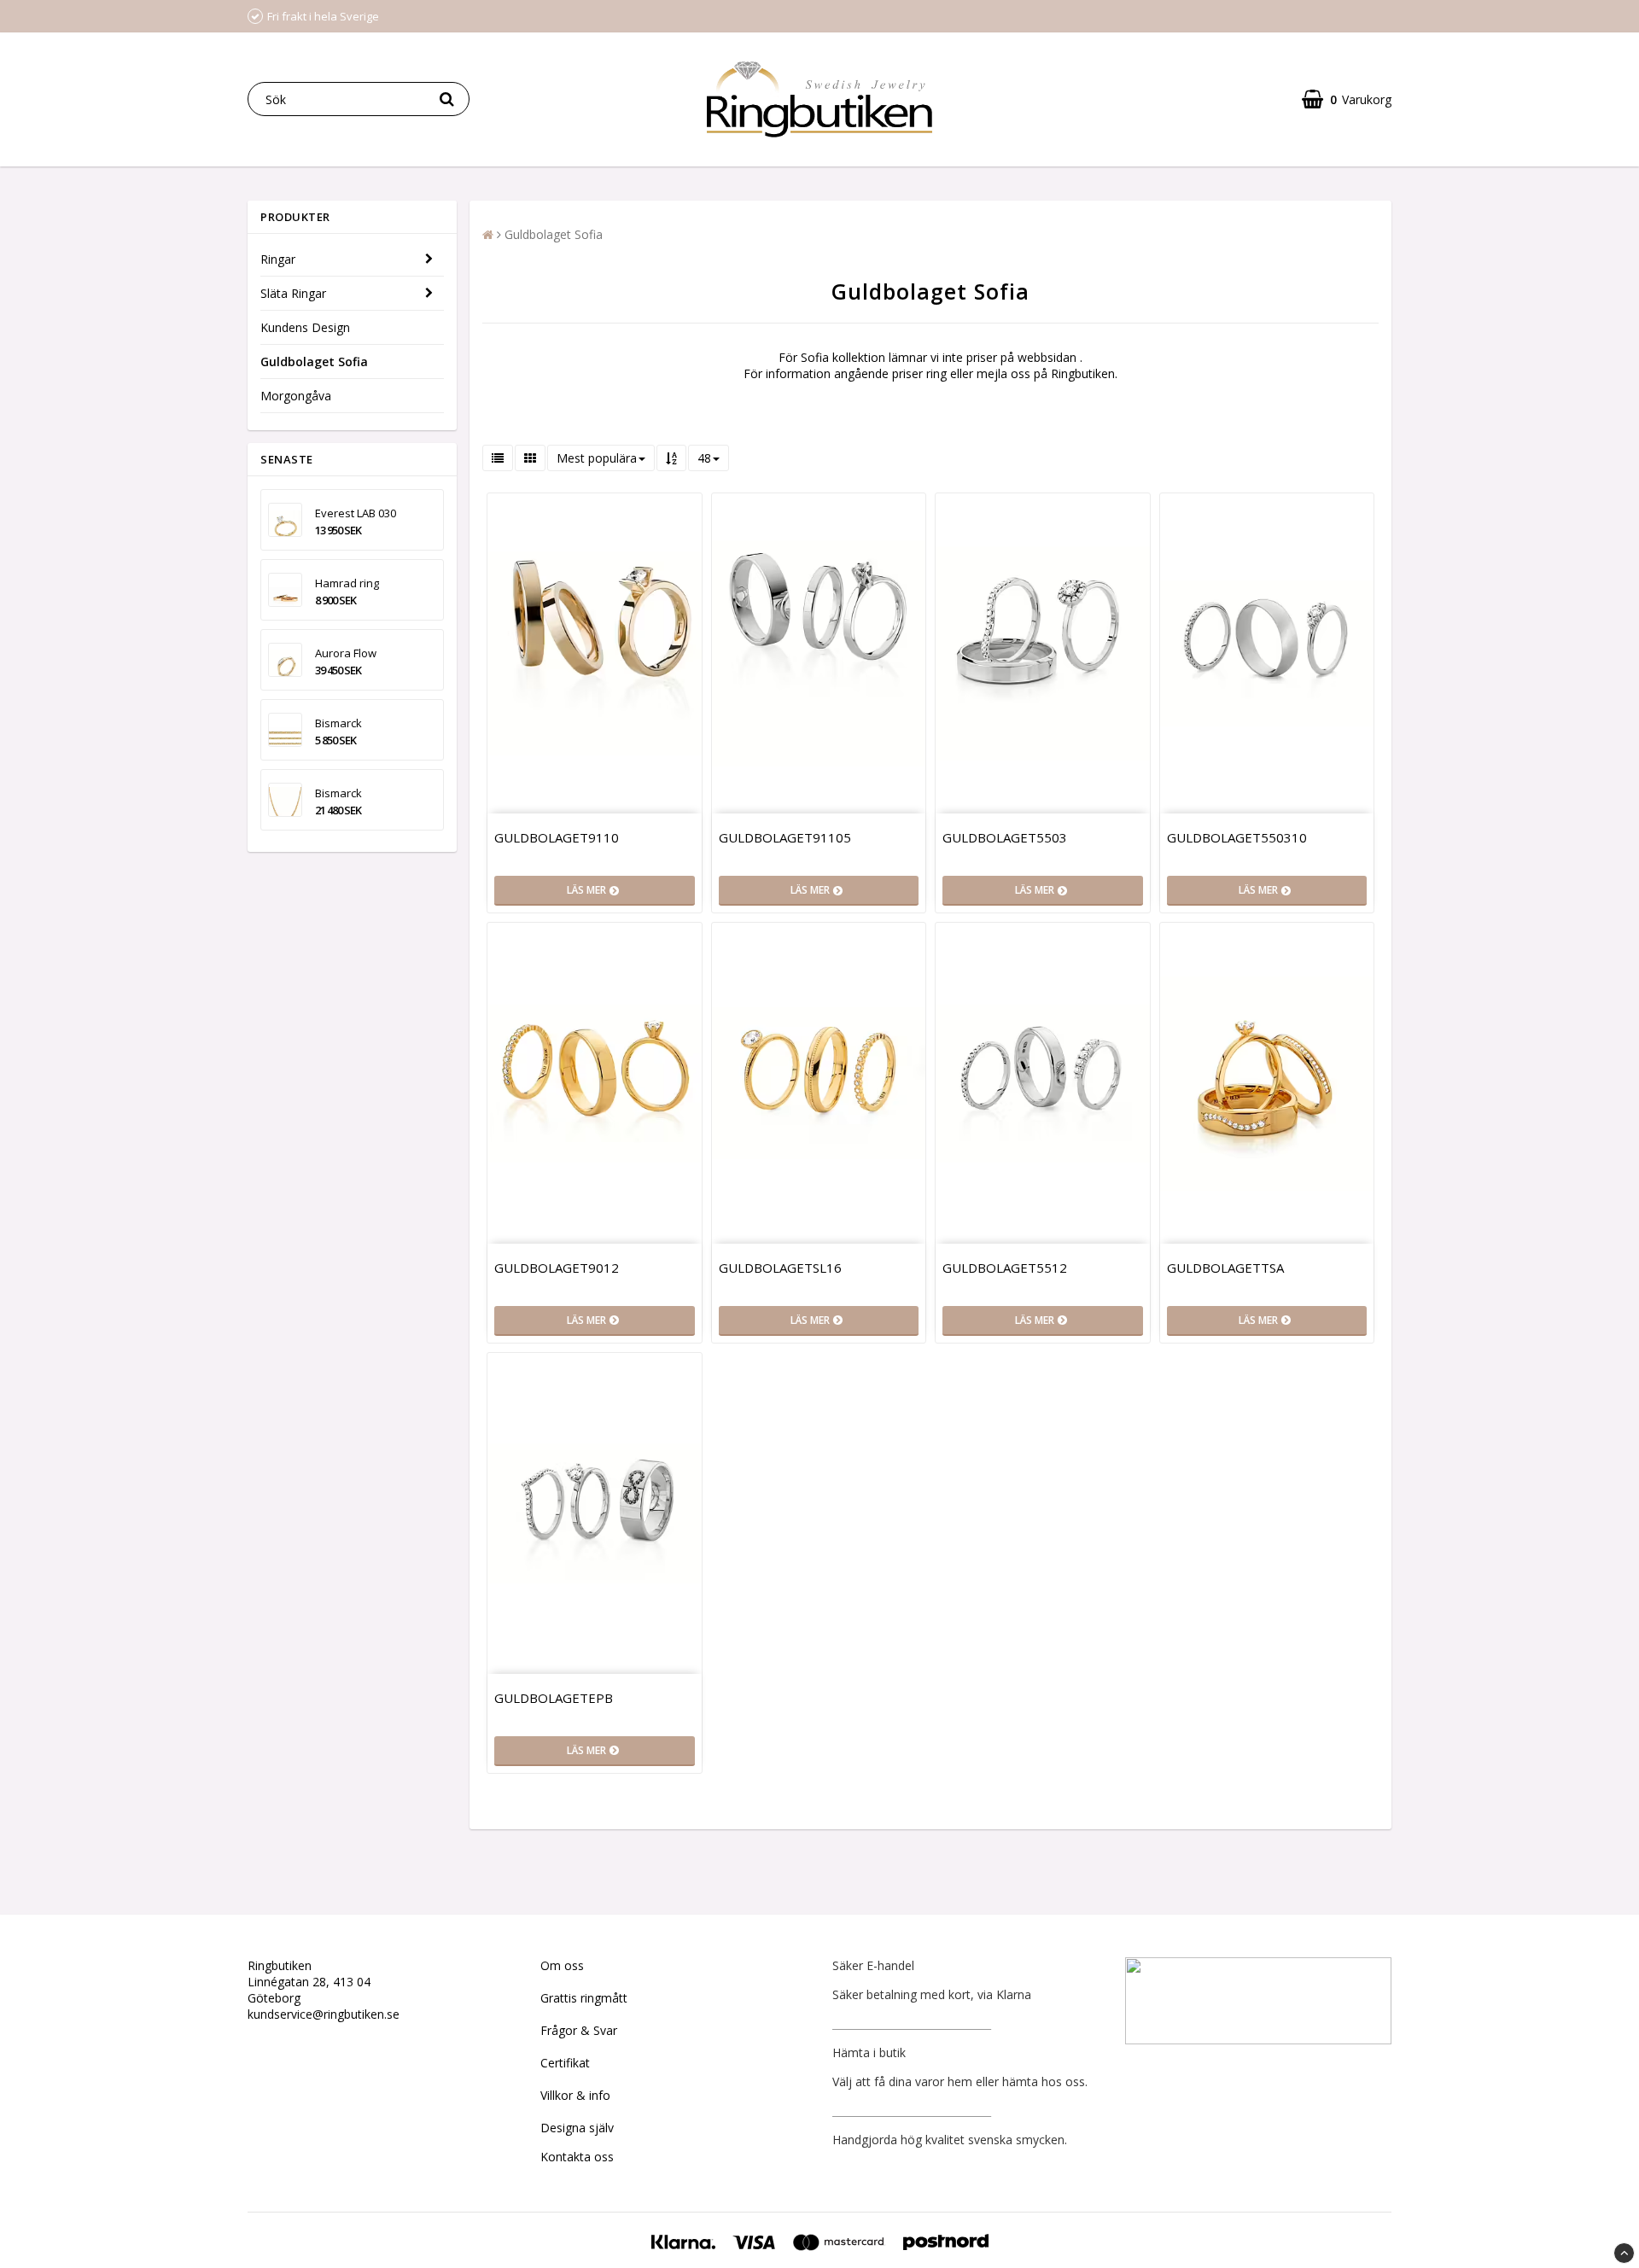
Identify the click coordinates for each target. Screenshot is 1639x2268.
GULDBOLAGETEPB (554, 1698)
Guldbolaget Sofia (314, 361)
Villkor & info (575, 2095)
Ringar (278, 259)
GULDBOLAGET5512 (1005, 1268)
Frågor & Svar (579, 2030)
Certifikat (565, 2063)
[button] (1347, 99)
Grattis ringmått (584, 1998)
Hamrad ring (347, 583)
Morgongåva (296, 396)
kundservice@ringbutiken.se (324, 2014)
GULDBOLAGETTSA (1225, 1268)
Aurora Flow (346, 653)
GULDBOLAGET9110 (557, 837)
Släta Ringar (293, 293)
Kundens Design (305, 327)
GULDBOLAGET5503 (1005, 837)
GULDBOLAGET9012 (557, 1268)
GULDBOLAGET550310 (1237, 837)
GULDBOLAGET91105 (785, 837)
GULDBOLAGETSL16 (780, 1268)
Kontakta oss (577, 2157)
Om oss (562, 1965)
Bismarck (338, 723)
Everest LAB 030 (356, 513)
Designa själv (577, 2128)
